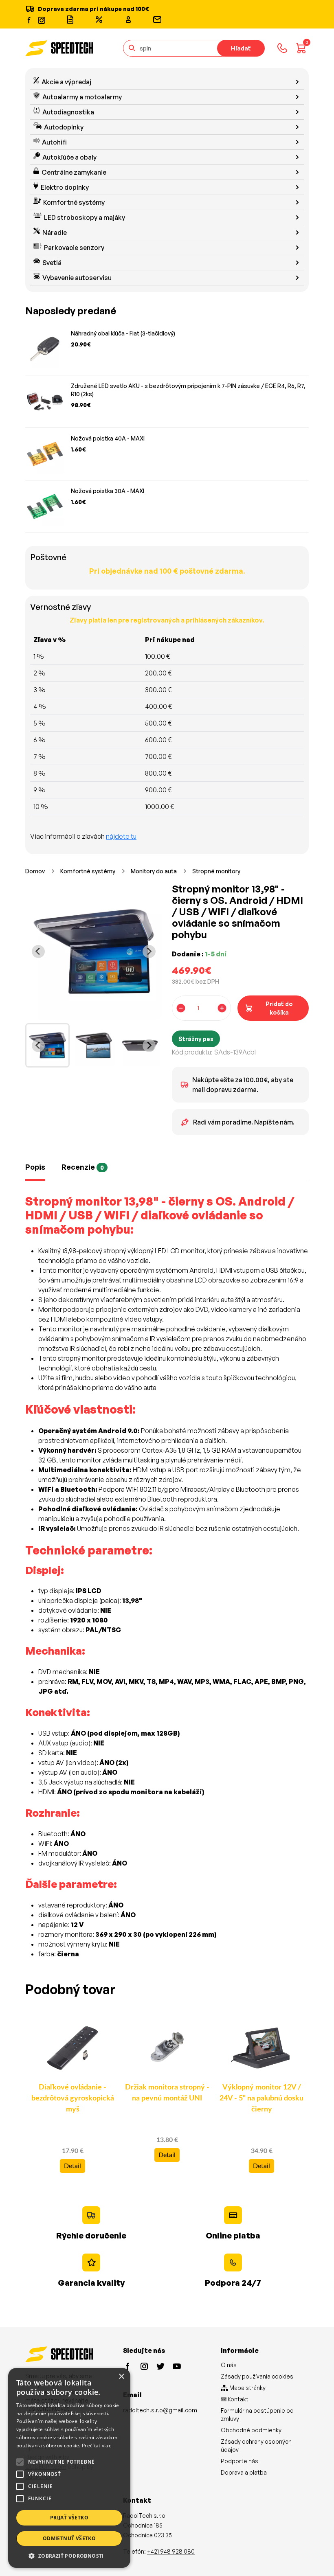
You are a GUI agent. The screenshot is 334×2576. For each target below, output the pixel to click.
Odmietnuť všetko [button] (69, 2538)
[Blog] (70, 20)
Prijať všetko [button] (69, 2518)
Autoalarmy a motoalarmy (82, 97)
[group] (47, 1045)
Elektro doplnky (65, 187)
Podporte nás (240, 2461)
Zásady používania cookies (257, 2376)
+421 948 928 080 (171, 2551)
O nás (229, 2365)
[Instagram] (41, 19)
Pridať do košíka (279, 1008)
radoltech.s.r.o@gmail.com (160, 2410)
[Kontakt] (157, 20)
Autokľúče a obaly (69, 157)
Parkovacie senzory (74, 248)
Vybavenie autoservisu (77, 278)
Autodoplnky (64, 127)
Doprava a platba (244, 2472)
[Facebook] (29, 20)
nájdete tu (121, 836)
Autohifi (54, 142)
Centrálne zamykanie (74, 172)
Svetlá (52, 263)
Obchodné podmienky (251, 2430)
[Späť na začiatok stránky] (316, 2556)
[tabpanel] (167, 1581)
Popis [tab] (35, 1167)
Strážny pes (196, 1039)
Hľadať (241, 48)
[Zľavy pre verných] (99, 20)
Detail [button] (73, 2166)
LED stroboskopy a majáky (85, 217)
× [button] (121, 2377)
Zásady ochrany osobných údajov (256, 2446)
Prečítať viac (97, 2446)
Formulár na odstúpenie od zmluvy (257, 2415)
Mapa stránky (247, 2388)
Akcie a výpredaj (66, 82)
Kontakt (237, 2399)
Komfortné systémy (74, 202)
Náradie (55, 232)
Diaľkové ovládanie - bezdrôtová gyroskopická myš (73, 2098)
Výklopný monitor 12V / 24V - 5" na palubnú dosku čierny (261, 2098)
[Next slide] (149, 951)
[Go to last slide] (38, 951)
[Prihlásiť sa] (128, 20)
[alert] (69, 2468)
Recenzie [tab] (83, 1167)
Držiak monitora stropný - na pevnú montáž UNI (167, 2093)
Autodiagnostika (68, 112)
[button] (69, 2556)
